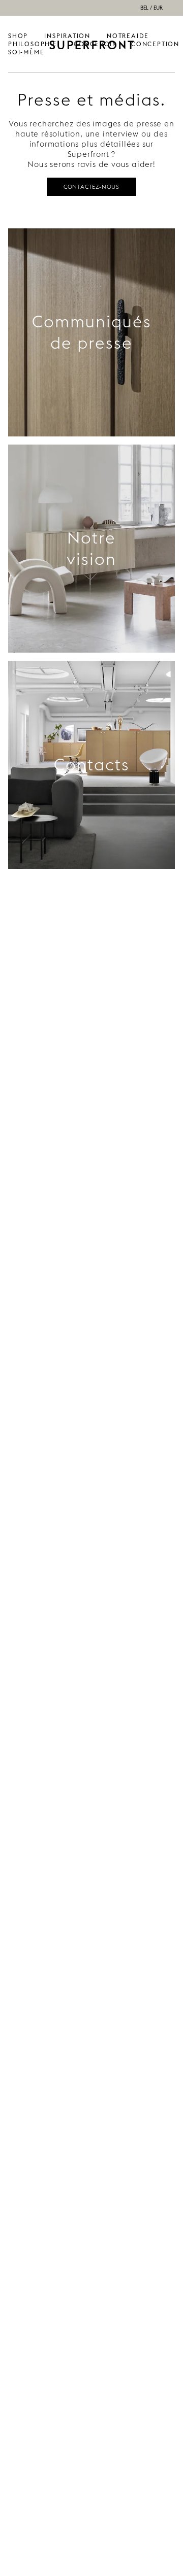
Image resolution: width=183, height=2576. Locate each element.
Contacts (92, 765)
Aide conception (155, 40)
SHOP (18, 36)
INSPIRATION (67, 36)
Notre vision (91, 548)
